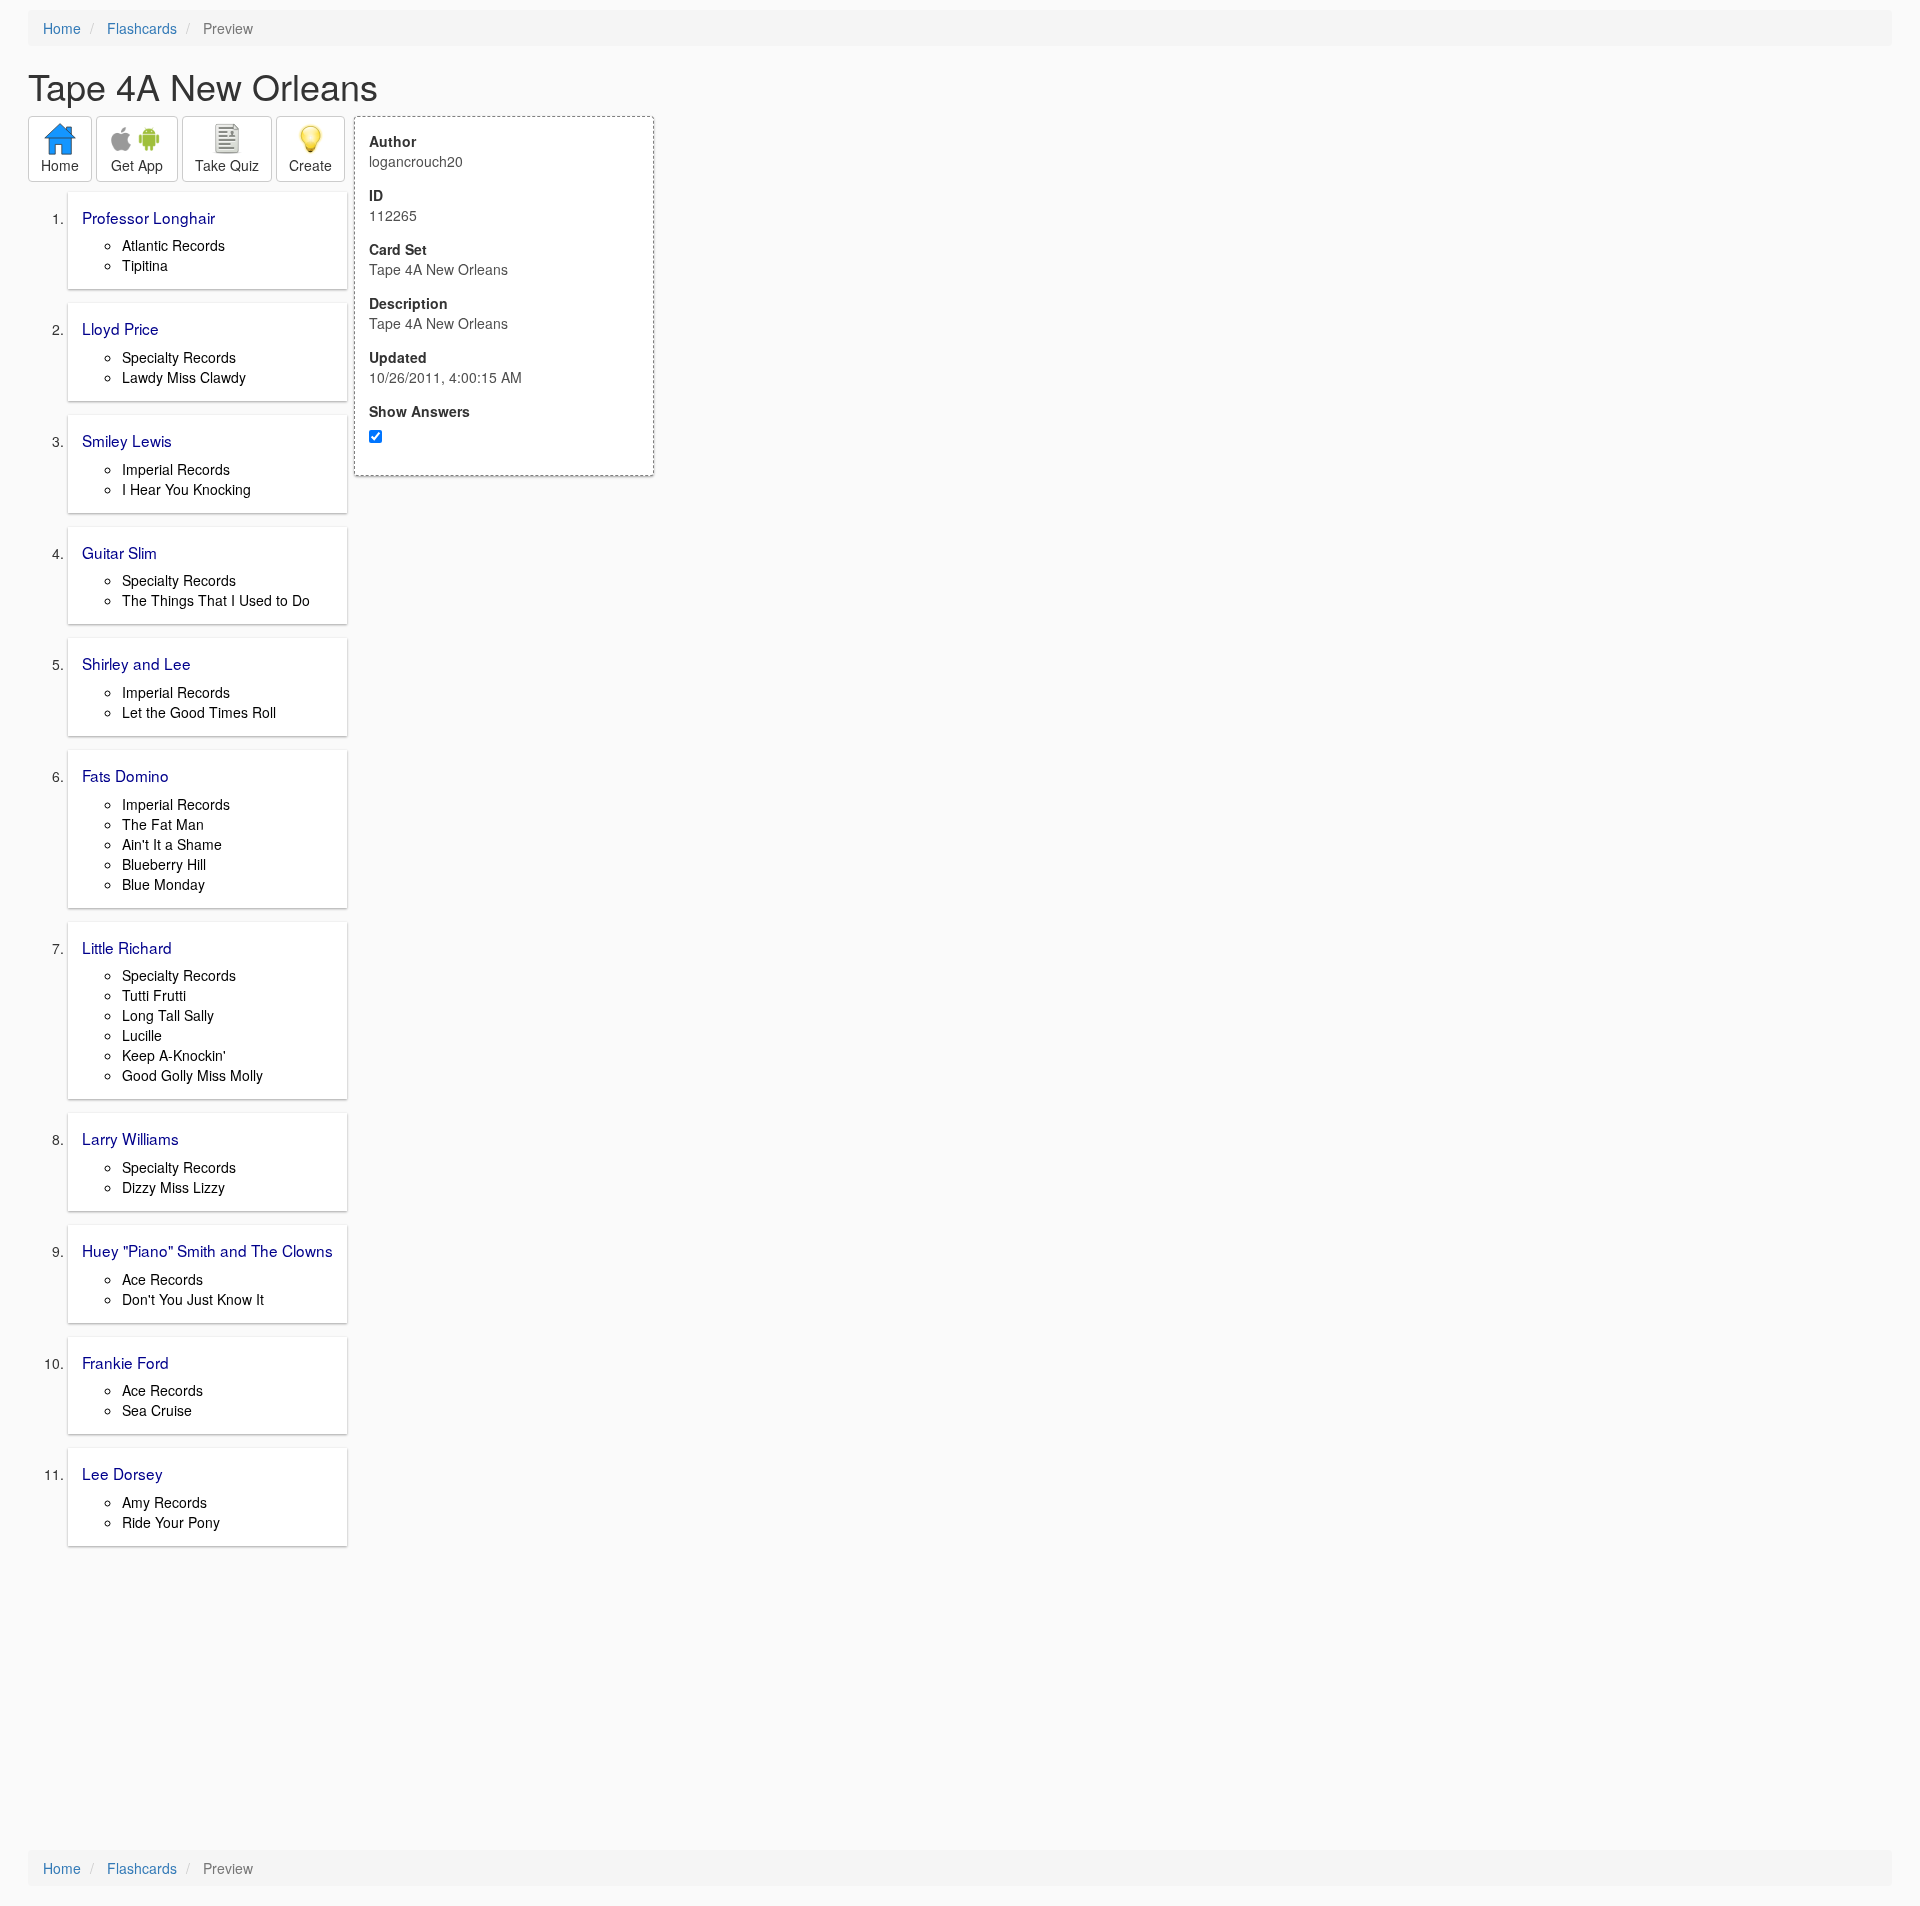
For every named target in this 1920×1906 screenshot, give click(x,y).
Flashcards (142, 28)
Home (62, 28)
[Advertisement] (515, 672)
